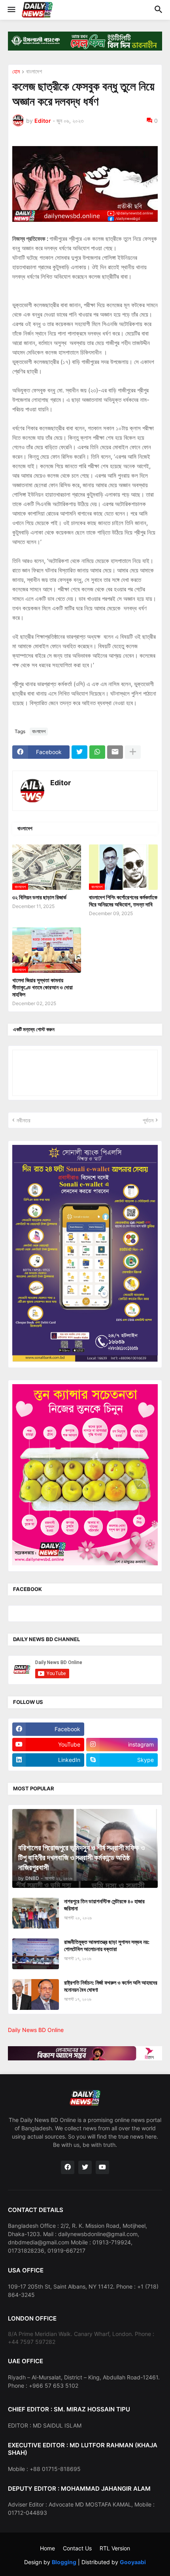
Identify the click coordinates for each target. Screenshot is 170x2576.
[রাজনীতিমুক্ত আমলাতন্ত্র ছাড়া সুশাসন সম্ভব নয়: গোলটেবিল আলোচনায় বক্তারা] (36, 1954)
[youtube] (102, 2167)
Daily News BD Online (36, 2030)
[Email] (115, 752)
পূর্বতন (148, 1120)
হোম (16, 72)
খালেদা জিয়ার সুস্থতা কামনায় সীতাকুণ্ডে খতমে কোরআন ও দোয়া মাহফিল (42, 987)
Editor (60, 783)
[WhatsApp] (97, 752)
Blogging (64, 2562)
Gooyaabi (133, 2562)
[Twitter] (79, 752)
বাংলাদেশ (34, 72)
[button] (11, 10)
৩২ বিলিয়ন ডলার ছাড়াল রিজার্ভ (39, 897)
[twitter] (85, 2167)
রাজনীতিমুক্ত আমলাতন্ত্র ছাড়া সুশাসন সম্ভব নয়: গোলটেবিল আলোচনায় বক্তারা (107, 1945)
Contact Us (77, 2548)
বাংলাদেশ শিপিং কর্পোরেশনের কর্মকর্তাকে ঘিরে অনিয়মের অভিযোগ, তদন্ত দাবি (123, 901)
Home (47, 2548)
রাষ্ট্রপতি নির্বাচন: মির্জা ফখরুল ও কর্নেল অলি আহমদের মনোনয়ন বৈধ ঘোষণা (111, 1986)
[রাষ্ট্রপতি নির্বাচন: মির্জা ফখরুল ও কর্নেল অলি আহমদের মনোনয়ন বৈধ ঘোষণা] (36, 1994)
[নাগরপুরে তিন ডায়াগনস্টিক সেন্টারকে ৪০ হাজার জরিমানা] (36, 1913)
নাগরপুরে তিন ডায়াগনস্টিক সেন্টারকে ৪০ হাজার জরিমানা (104, 1905)
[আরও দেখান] (133, 752)
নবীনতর (24, 1120)
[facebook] (68, 2167)
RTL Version (115, 2548)
